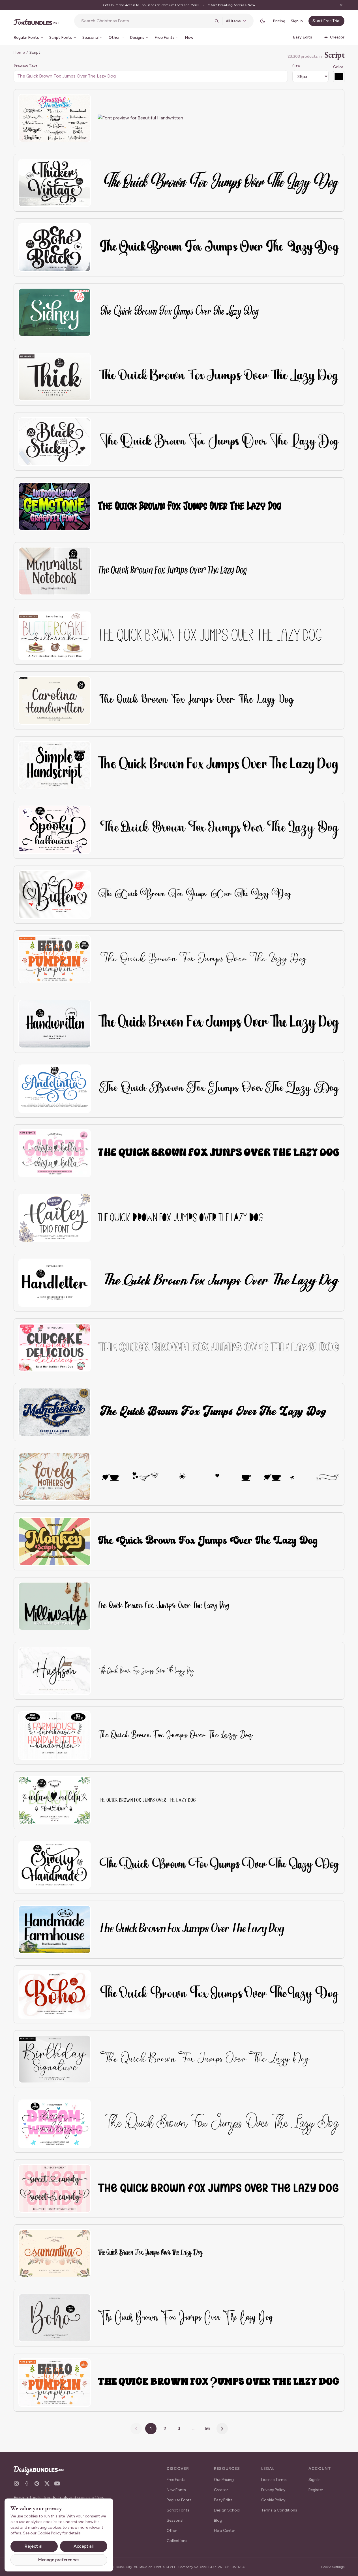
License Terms (274, 2480)
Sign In (297, 21)
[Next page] (222, 2429)
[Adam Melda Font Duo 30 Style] (55, 1800)
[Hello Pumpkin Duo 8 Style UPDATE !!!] (55, 2383)
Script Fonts (178, 2510)
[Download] (71, 102)
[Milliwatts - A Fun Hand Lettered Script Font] (55, 1606)
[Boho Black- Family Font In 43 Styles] (55, 247)
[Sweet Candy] (55, 2188)
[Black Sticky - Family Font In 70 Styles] (55, 442)
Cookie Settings (333, 2567)
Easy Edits (223, 2500)
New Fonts (176, 2490)
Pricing (279, 21)
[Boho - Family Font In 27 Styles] (55, 1994)
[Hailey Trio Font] (55, 1218)
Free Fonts (176, 2480)
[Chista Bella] (55, 1153)
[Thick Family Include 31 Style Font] (55, 377)
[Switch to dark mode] (263, 21)
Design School (227, 2510)
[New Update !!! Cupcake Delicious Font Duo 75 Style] (55, 1347)
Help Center (225, 2531)
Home (19, 52)
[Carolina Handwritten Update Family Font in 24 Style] (55, 700)
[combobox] (146, 21)
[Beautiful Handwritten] (55, 118)
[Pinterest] (37, 2483)
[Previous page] (136, 2429)
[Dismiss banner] (341, 5)
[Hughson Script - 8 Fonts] (55, 1671)
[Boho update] (55, 2318)
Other (172, 2531)
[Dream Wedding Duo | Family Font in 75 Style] (55, 2124)
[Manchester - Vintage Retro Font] (55, 1412)
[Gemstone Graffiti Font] (55, 506)
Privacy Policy (273, 2490)
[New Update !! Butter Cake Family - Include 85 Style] (55, 636)
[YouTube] (57, 2483)
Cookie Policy (273, 2500)
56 (207, 2428)
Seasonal (175, 2520)
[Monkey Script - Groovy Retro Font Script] (55, 1541)
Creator (221, 2490)
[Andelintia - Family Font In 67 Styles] (55, 1089)
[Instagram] (16, 2483)
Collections (177, 2541)
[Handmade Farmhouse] (55, 1930)
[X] (47, 2483)
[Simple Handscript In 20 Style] (55, 765)
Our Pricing (224, 2480)
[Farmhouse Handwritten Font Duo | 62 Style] (55, 1735)
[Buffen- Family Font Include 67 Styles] (55, 895)
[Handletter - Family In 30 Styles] (55, 1283)
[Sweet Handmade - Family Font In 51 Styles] (55, 1865)
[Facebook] (27, 2483)
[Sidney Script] (55, 312)
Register (316, 2490)
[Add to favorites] (83, 102)
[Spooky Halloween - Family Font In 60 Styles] (55, 830)
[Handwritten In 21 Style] (55, 1024)
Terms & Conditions (279, 2510)
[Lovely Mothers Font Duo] (55, 1477)
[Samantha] (55, 2253)
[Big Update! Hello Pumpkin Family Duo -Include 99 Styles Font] (55, 959)
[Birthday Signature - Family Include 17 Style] (55, 2059)
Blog (218, 2520)
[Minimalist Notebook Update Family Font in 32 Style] (55, 571)
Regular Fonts (179, 2500)
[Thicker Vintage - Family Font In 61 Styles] (55, 183)
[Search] (216, 21)
